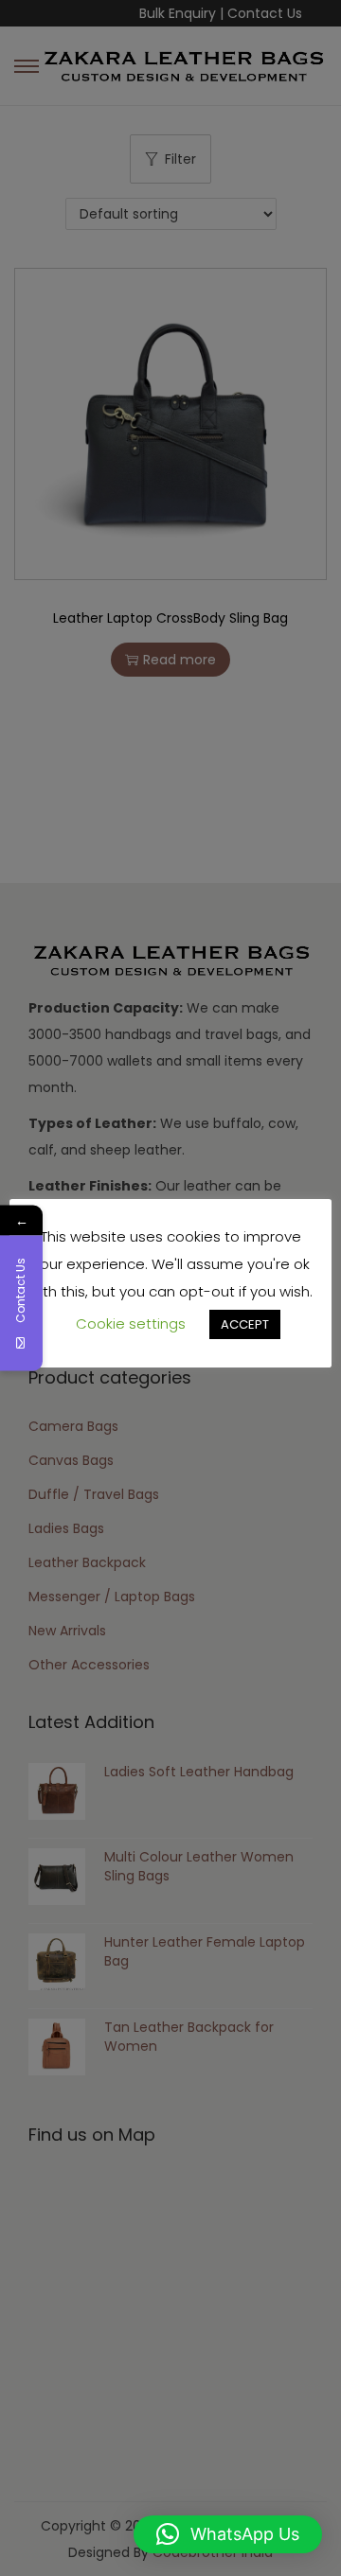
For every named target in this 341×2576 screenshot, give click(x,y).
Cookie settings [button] (131, 1323)
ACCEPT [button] (245, 1324)
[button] (228, 2534)
